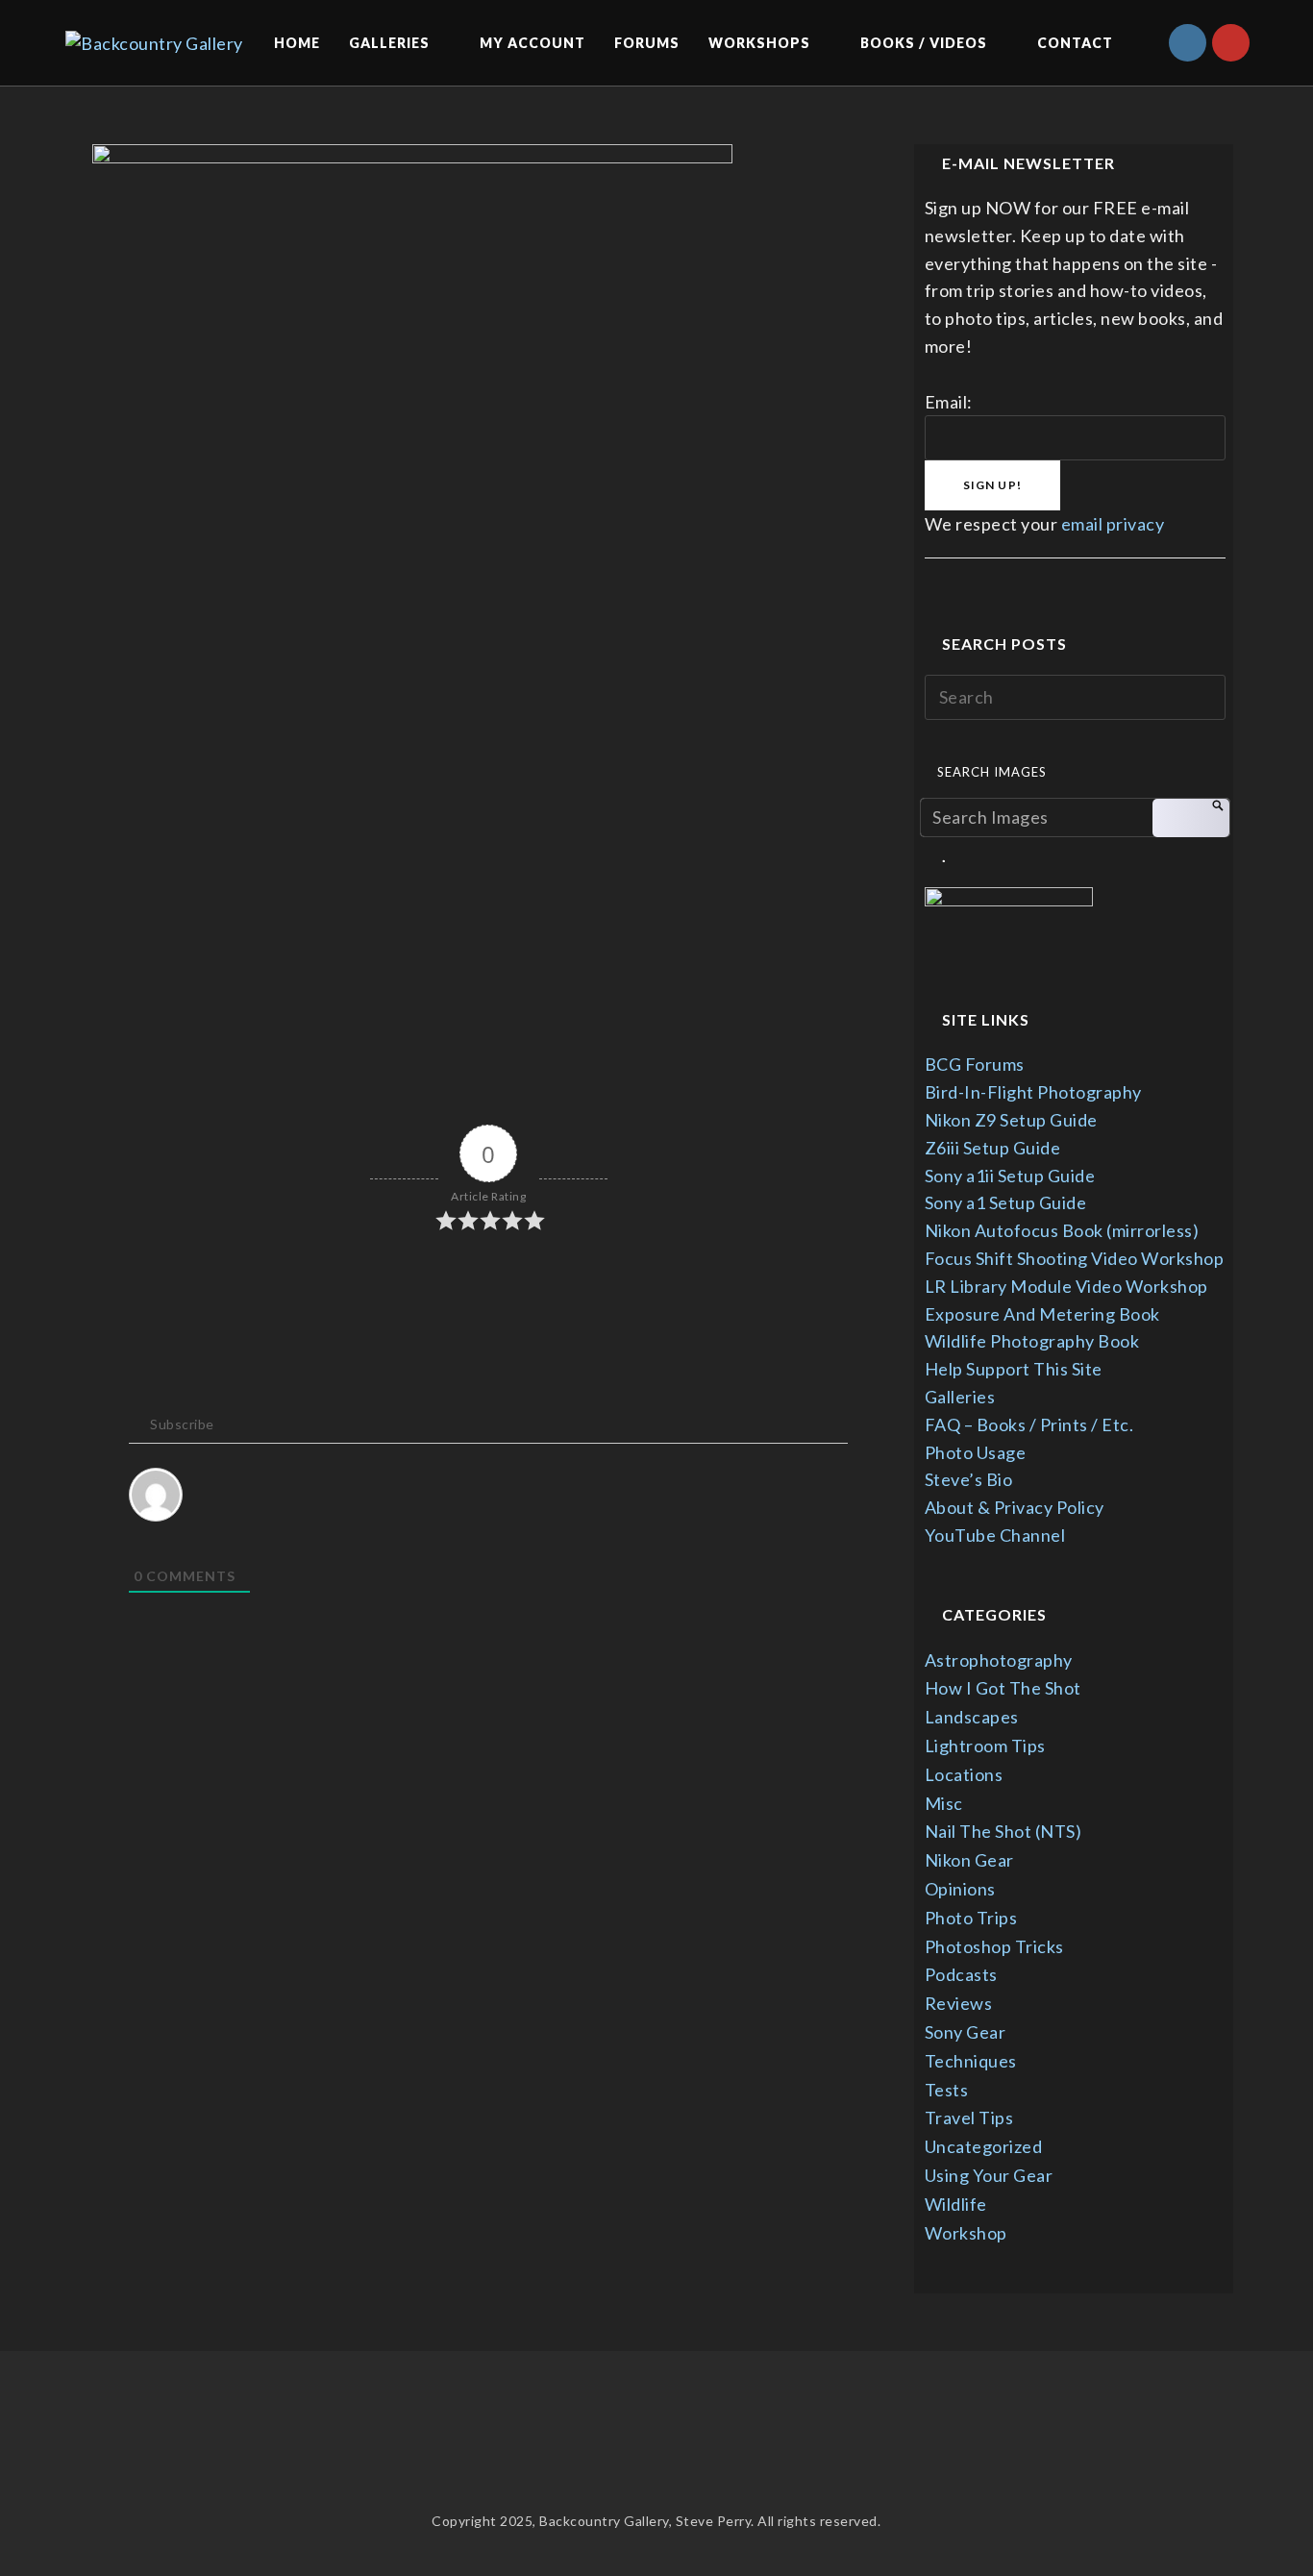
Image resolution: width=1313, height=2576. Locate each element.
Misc (944, 1803)
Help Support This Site (1014, 1369)
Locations (964, 1774)
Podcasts (961, 1974)
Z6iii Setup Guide (993, 1148)
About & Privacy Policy (1015, 1507)
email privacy (1113, 524)
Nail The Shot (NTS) (1003, 1831)
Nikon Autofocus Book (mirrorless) (1062, 1230)
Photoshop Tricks (994, 1946)
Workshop (966, 2233)
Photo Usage (976, 1452)
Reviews (959, 2003)
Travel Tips (969, 2118)
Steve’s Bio (969, 1479)
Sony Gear (966, 2032)
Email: (949, 402)
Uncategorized (984, 2146)
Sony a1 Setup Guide (1006, 1202)
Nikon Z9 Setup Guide (1011, 1120)
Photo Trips (971, 1918)
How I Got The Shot (1003, 1688)
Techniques (971, 2061)
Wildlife (956, 2204)
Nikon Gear (969, 1860)
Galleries (960, 1397)
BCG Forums (975, 1064)
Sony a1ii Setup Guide (1010, 1176)
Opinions (960, 1889)
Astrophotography (999, 1660)
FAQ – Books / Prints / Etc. (1029, 1424)
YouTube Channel (995, 1535)
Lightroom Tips (985, 1746)
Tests (947, 2090)
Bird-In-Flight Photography (1033, 1092)
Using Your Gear (989, 2175)
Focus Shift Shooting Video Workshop (1075, 1258)
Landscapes (972, 1717)
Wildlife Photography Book (1032, 1341)
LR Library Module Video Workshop (1066, 1286)
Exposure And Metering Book (1042, 1314)
